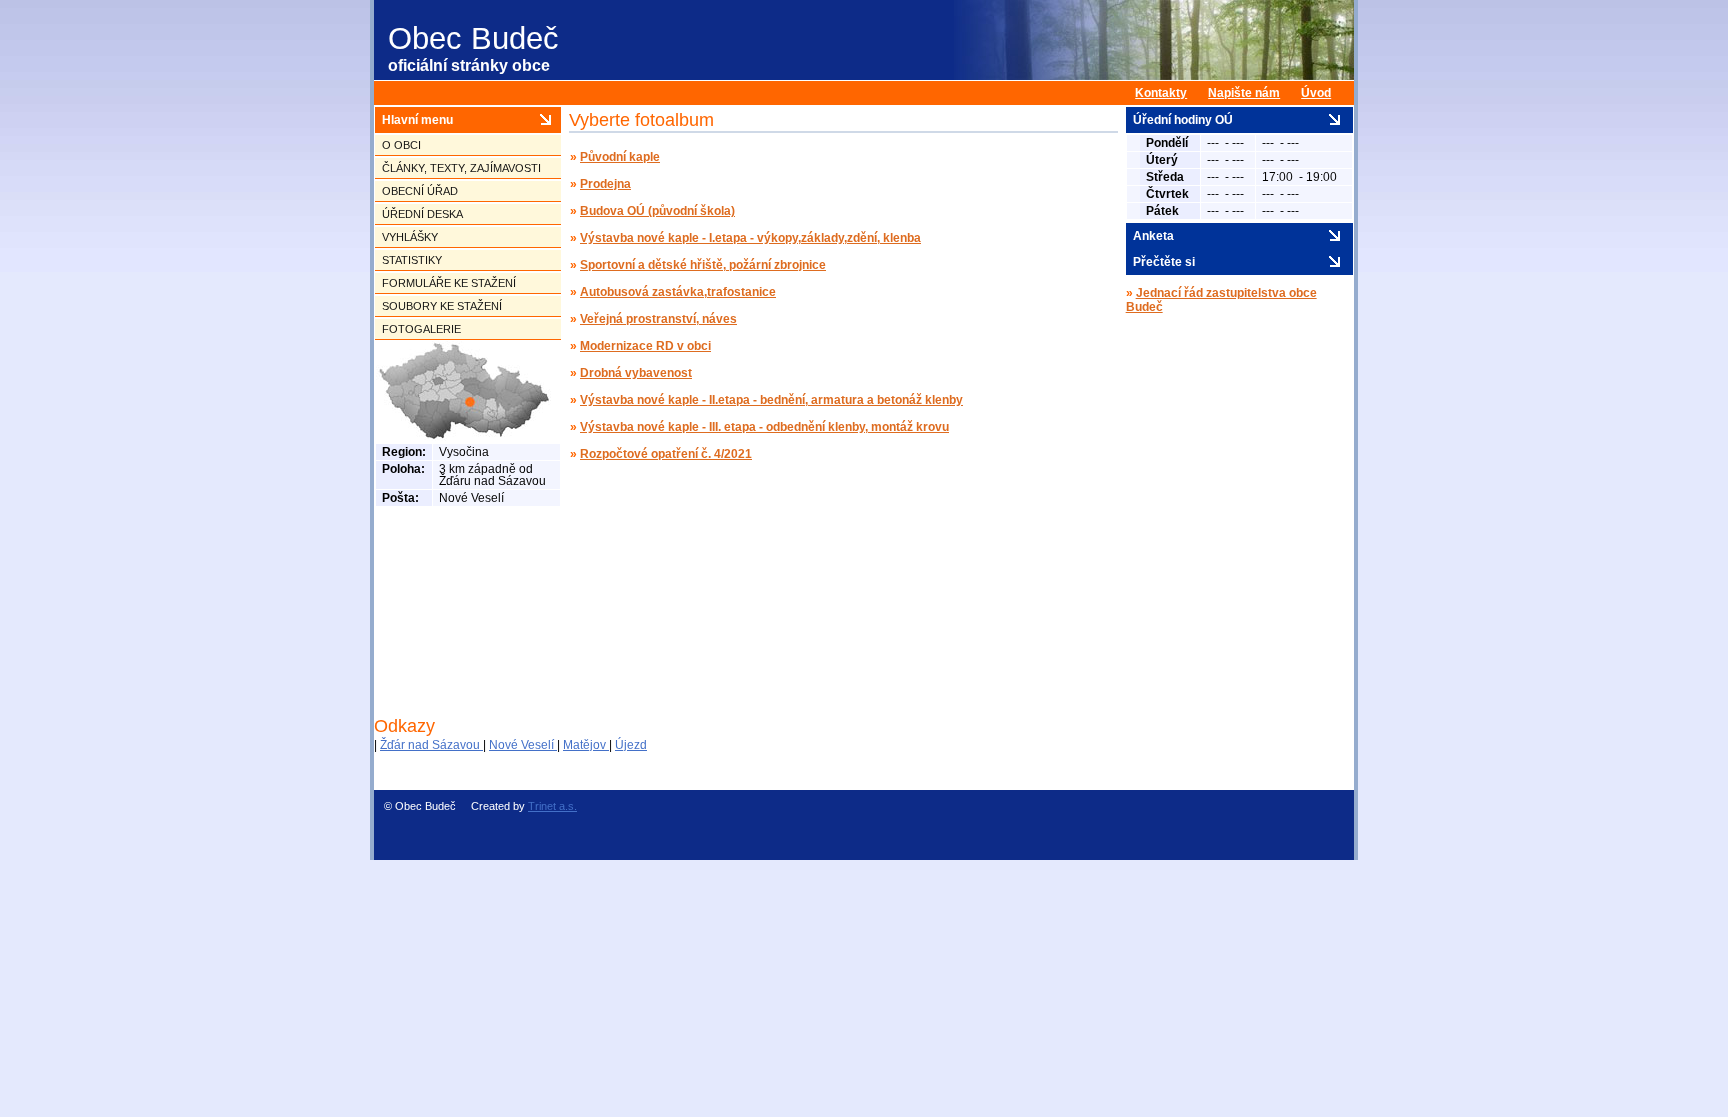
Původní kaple (620, 157)
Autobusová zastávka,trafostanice (678, 292)
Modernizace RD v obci (645, 346)
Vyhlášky (410, 237)
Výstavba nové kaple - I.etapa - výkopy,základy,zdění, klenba (750, 238)
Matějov (586, 745)
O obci (401, 145)
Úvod (1316, 93)
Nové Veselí (523, 745)
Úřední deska (422, 214)
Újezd (631, 745)
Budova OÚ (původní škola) (657, 211)
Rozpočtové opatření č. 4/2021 (666, 454)
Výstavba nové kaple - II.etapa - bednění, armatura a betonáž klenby (771, 400)
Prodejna (605, 184)
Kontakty (1161, 93)
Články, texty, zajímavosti (461, 168)
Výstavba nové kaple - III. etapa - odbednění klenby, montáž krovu (764, 427)
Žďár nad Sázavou (431, 745)
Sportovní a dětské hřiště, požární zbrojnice (703, 265)
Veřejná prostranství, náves (658, 319)
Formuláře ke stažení (449, 283)
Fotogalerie (421, 329)
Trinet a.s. (552, 806)
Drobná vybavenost (636, 373)
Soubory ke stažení (442, 306)
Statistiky (412, 260)
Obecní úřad (420, 191)
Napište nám (1244, 93)
